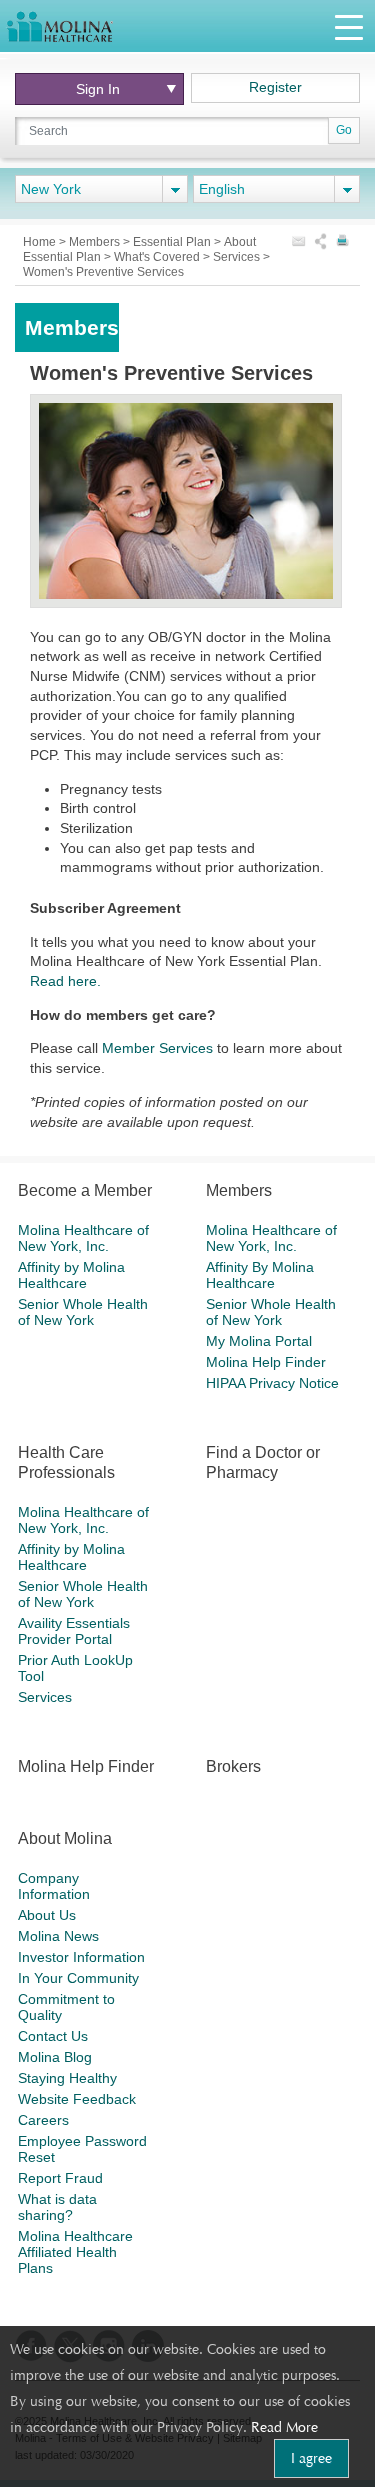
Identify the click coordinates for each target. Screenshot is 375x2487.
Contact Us (53, 2036)
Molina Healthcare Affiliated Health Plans (75, 2252)
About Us (47, 1915)
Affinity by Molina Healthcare (71, 1275)
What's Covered (158, 257)
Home (41, 242)
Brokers (233, 1766)
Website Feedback (77, 2099)
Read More (284, 2427)
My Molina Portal (259, 1341)
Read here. (65, 981)
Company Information (54, 1886)
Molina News (58, 1936)
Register (275, 87)
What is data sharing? (57, 2207)
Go (344, 130)
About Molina (65, 1838)
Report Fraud (60, 2178)
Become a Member (85, 1190)
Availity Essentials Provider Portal (74, 1631)
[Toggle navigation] (349, 26)
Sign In (98, 89)
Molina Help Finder (266, 1362)
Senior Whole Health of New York (83, 1312)
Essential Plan (173, 242)
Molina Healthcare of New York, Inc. (83, 1238)
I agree (311, 2458)
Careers (43, 2120)
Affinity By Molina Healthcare (260, 1275)
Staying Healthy (67, 2078)
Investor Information (81, 1957)
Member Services (157, 1048)
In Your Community (78, 1978)
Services (238, 257)
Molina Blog (55, 2057)
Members (96, 242)
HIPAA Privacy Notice (272, 1383)
